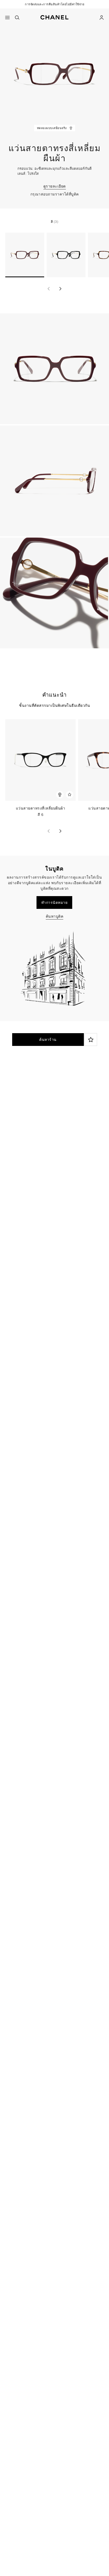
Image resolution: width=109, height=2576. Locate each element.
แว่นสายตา (62, 1118)
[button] (54, 16)
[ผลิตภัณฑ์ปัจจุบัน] (25, 255)
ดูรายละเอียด (55, 186)
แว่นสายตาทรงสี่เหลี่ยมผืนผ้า (38, 808)
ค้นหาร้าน (48, 1040)
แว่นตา (38, 1118)
